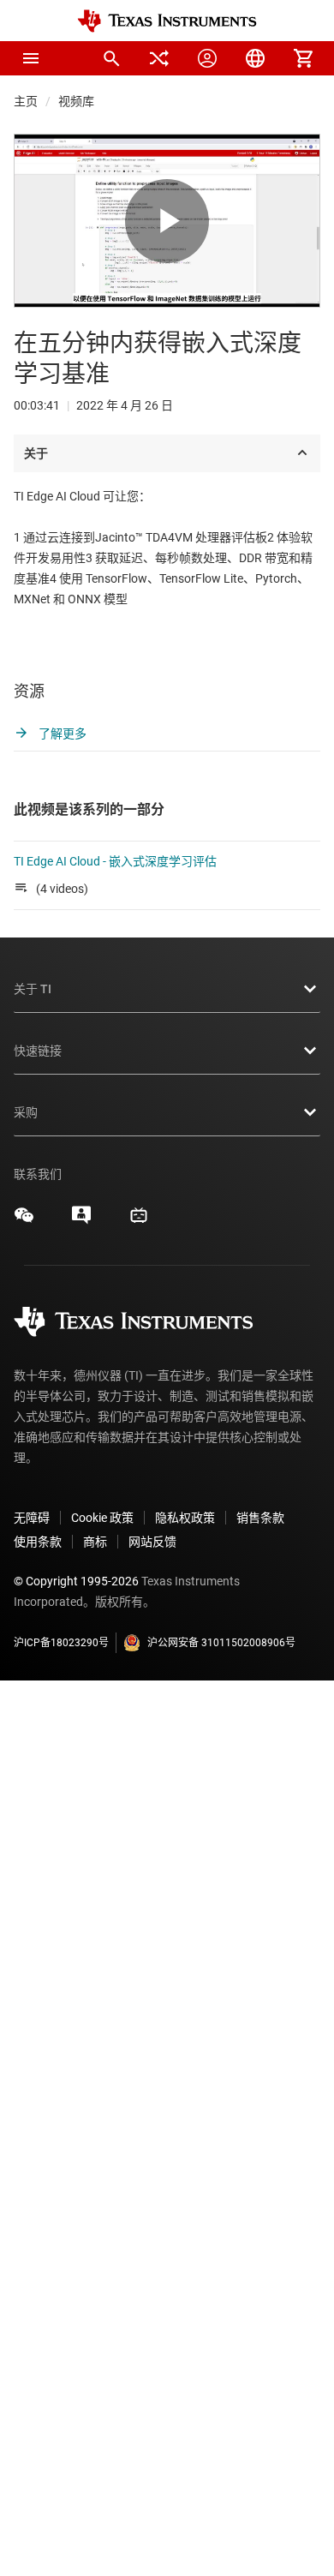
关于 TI (33, 989)
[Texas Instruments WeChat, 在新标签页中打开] (24, 1221)
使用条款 (38, 1542)
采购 (26, 1112)
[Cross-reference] (159, 58)
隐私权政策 (185, 1518)
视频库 (76, 101)
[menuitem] (111, 58)
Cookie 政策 (102, 1518)
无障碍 (32, 1518)
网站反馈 (152, 1542)
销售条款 (260, 1518)
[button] (31, 58)
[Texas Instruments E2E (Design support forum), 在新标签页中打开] (81, 1221)
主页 (26, 101)
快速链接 (38, 1051)
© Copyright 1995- (76, 1581)
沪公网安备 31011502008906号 (221, 1643)
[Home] (167, 21)
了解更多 (61, 734)
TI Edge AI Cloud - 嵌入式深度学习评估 (115, 861)
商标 (95, 1542)
